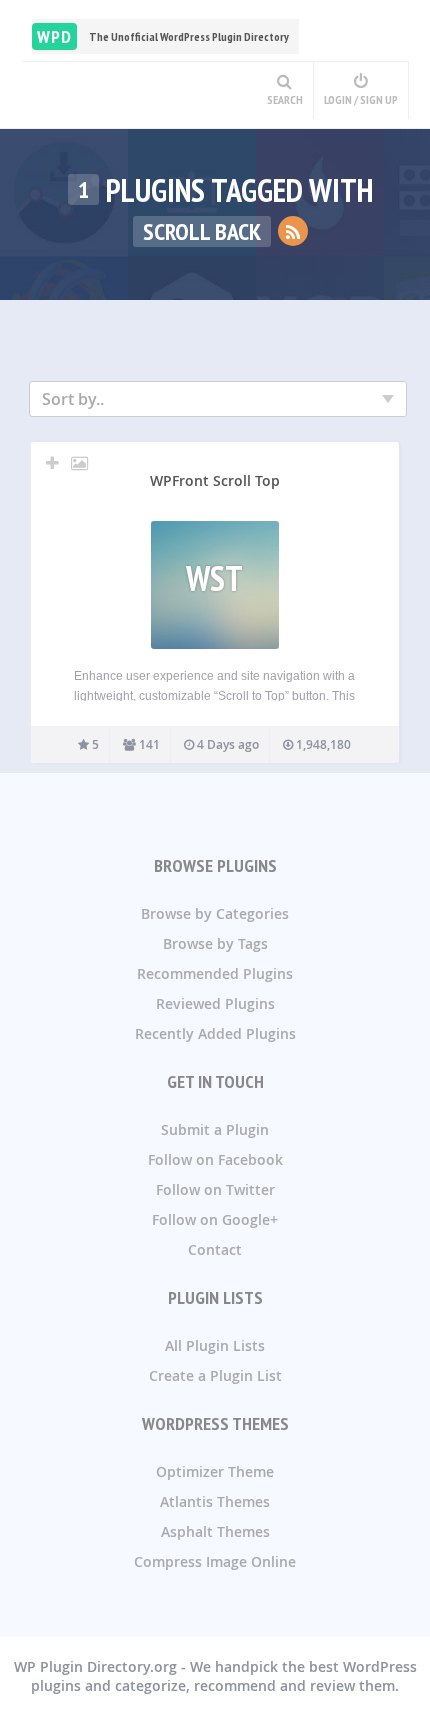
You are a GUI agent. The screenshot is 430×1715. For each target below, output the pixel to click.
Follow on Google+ (215, 1219)
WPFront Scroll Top (215, 480)
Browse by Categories (215, 913)
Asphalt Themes (215, 1531)
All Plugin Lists (215, 1345)
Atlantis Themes (215, 1501)
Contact (215, 1249)
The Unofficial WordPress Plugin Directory (163, 36)
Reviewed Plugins (215, 1003)
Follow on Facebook (215, 1159)
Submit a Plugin (215, 1129)
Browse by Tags (215, 943)
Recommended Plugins (215, 973)
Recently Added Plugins (215, 1033)
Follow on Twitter (215, 1189)
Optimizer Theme (215, 1471)
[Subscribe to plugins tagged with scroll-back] (293, 231)
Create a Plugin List (215, 1375)
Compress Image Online (215, 1561)
